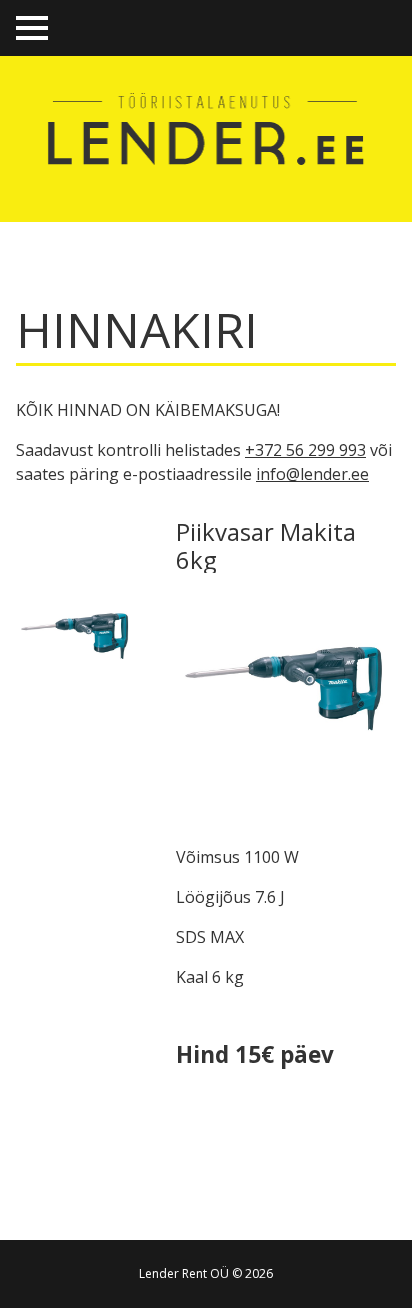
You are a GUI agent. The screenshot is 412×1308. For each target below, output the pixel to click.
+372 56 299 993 (305, 450)
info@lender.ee (312, 474)
